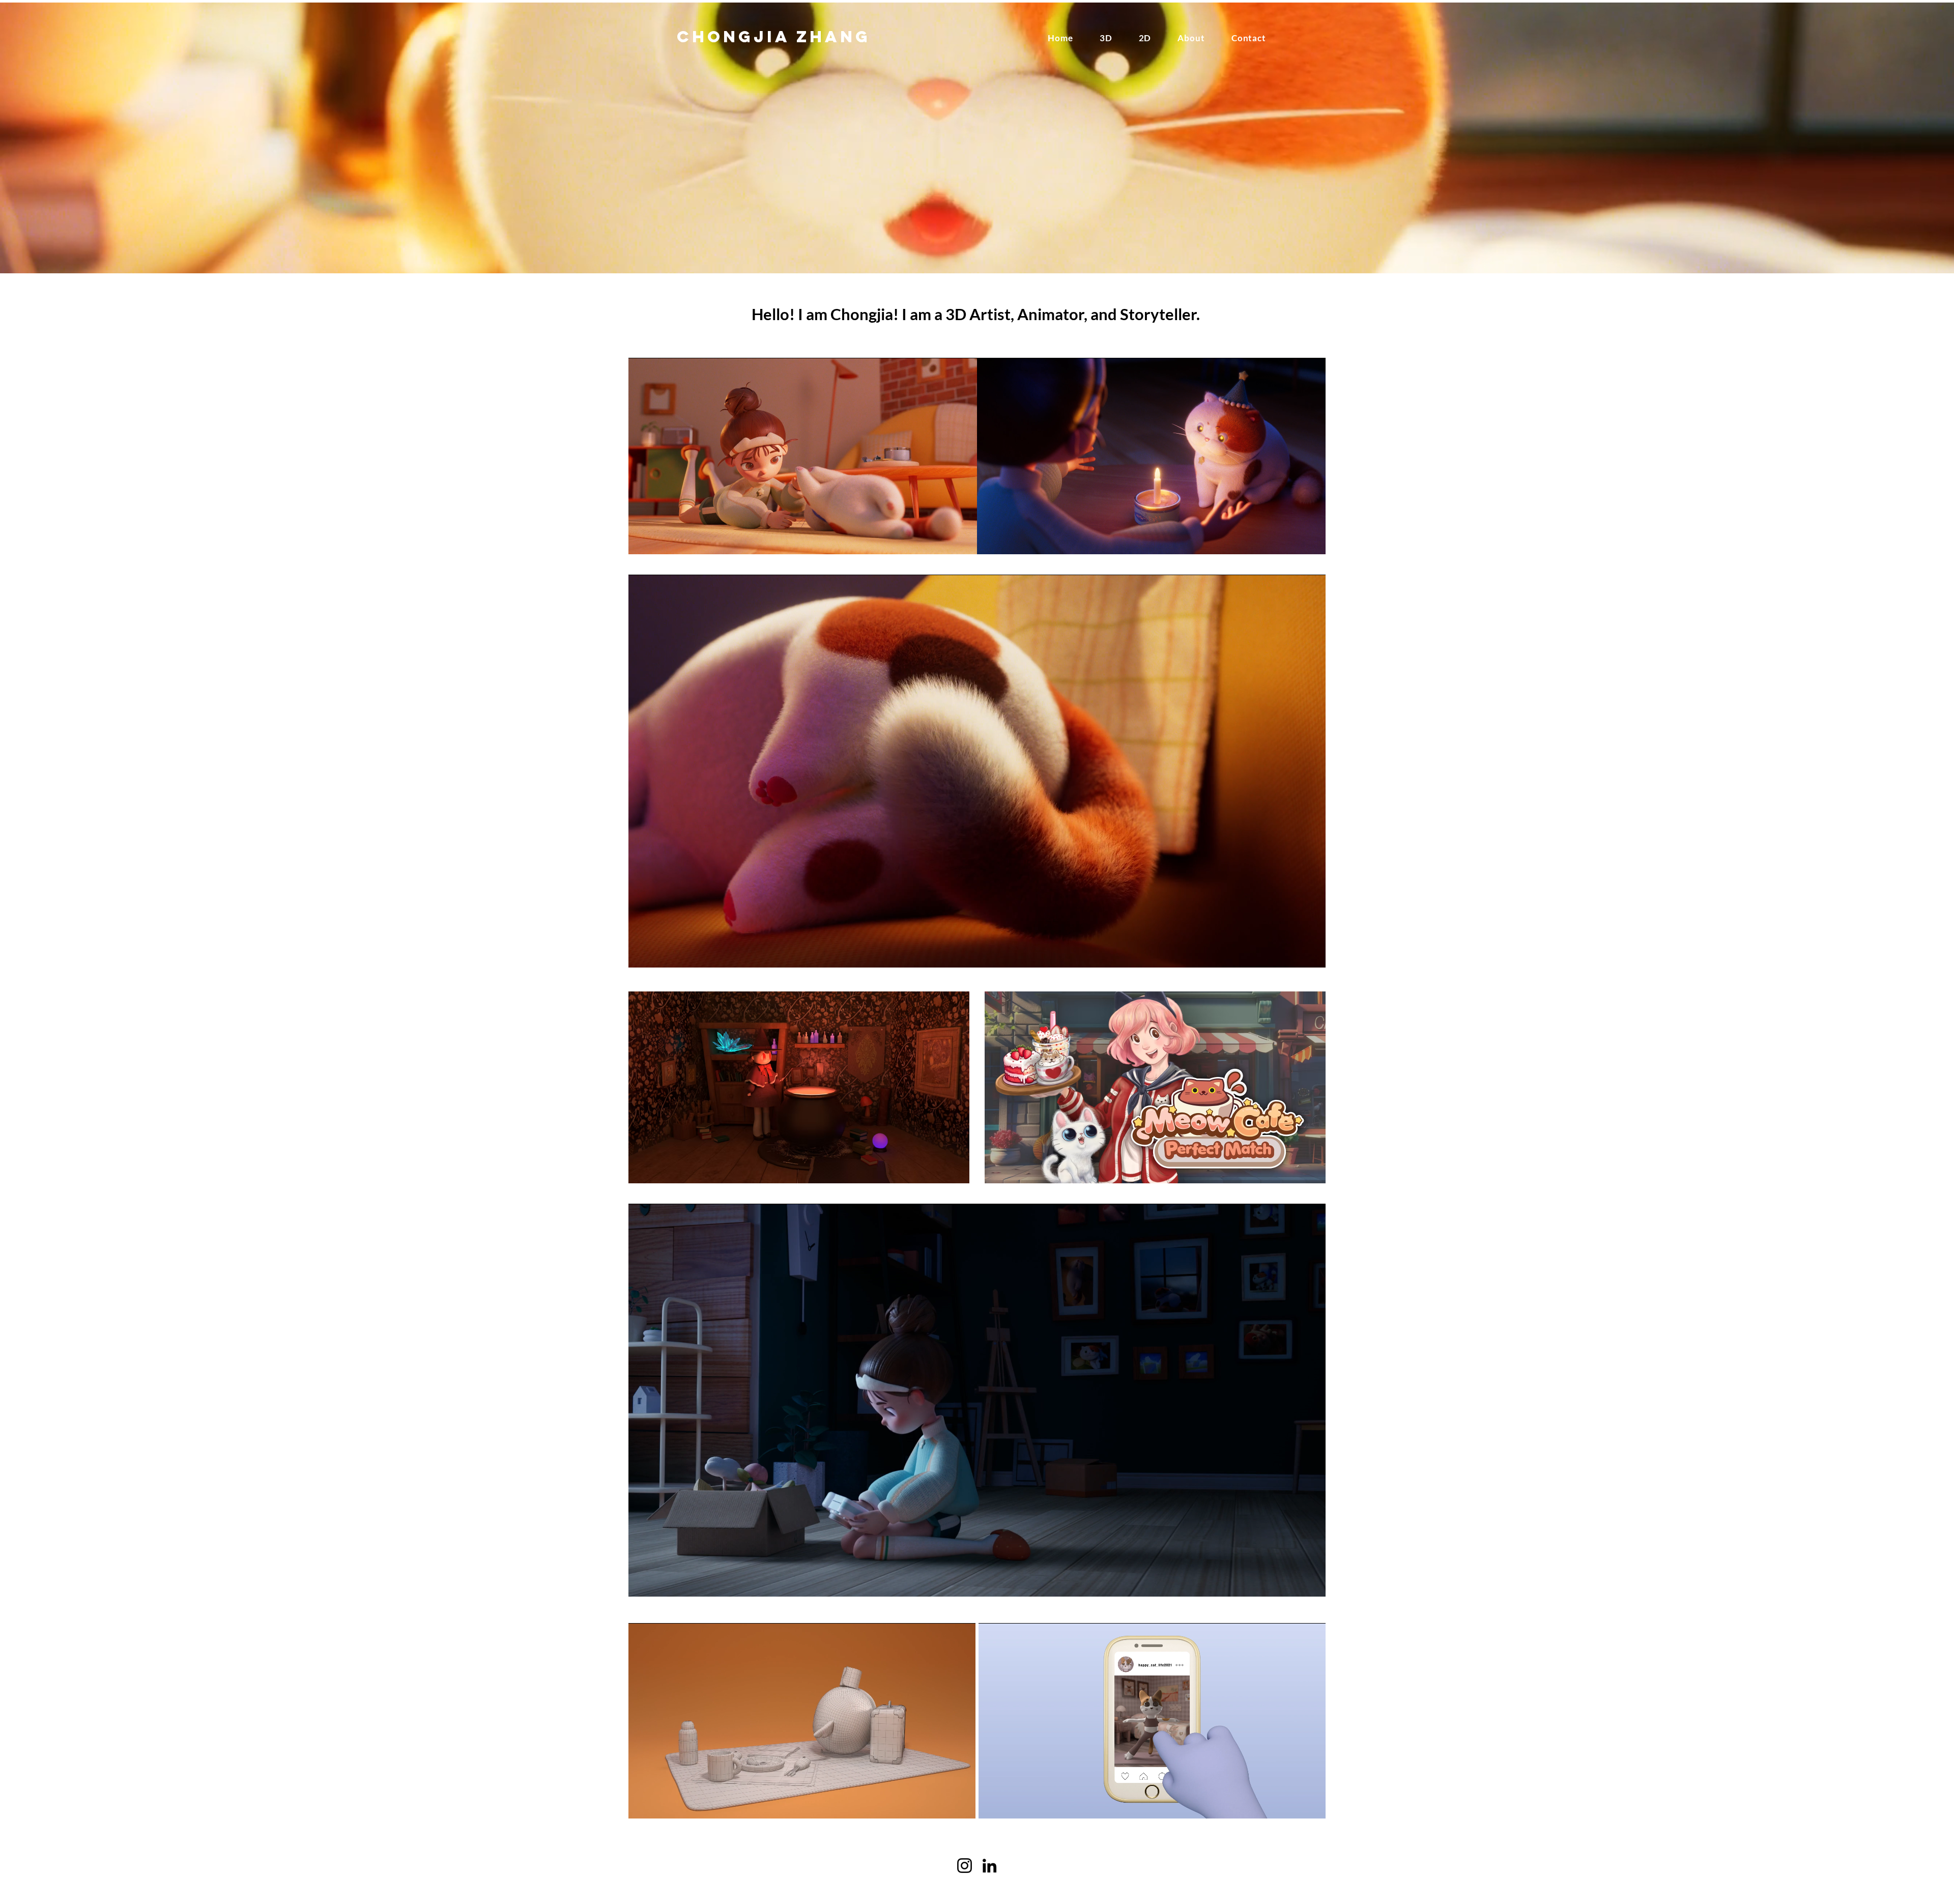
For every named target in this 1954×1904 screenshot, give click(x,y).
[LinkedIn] (989, 1866)
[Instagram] (965, 1866)
